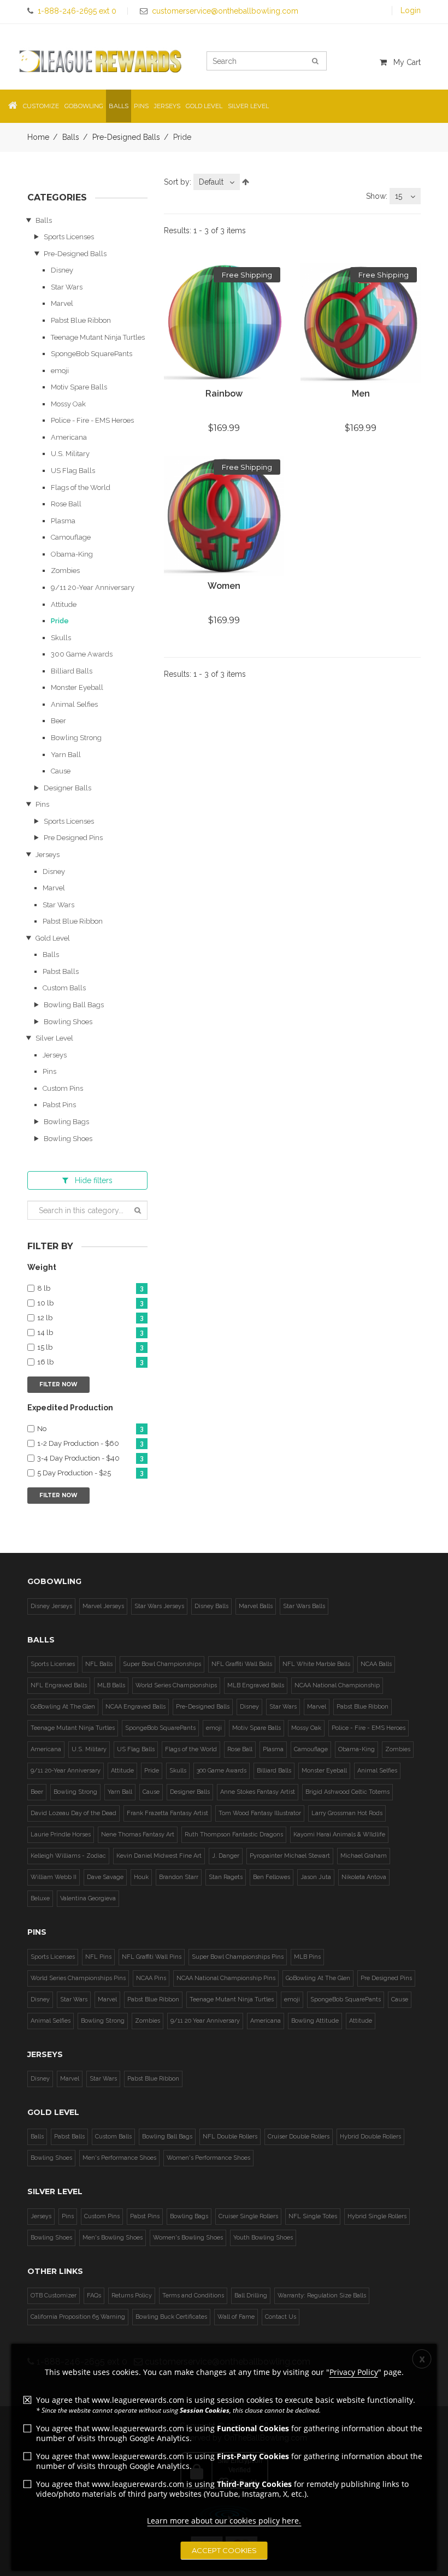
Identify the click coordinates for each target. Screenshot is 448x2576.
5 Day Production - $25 (90, 1473)
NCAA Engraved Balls (135, 1707)
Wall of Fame (236, 2317)
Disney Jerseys (51, 1606)
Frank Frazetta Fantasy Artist (167, 1813)
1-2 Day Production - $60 (90, 1444)
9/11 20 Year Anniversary (205, 2021)
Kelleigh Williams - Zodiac (68, 1856)
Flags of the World (81, 488)
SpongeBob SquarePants (92, 354)
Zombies (65, 571)
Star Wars (67, 287)
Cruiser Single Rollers (248, 2216)
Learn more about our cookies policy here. (224, 2521)
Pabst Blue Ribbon (81, 320)
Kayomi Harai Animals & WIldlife (339, 1834)
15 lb (90, 1348)
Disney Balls (211, 1606)
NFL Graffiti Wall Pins (152, 1957)
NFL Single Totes (313, 2216)
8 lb (90, 1289)
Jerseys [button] (167, 106)
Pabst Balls (61, 971)
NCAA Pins (151, 1978)
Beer (58, 721)
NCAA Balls (376, 1664)
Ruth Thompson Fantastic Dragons (234, 1834)
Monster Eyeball (77, 687)
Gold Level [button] (204, 106)
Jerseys (48, 855)
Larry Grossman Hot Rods (347, 1813)
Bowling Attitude (315, 2021)
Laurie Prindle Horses (61, 1834)
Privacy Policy (354, 2372)
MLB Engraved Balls (256, 1685)
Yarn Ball (66, 755)
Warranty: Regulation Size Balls (322, 2296)
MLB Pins (307, 1957)
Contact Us (281, 2317)
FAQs (94, 2296)
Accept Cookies (224, 2550)
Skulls (61, 638)
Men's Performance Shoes (119, 2158)
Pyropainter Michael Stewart (290, 1856)
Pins (42, 804)
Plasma (63, 521)
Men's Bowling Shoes (113, 2238)
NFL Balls (99, 1664)
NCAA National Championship (337, 1685)
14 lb (90, 1333)
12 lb (90, 1318)
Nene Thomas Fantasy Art (138, 1834)
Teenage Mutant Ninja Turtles (98, 337)
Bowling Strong (76, 738)
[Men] (361, 323)
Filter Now (58, 1384)
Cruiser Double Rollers (299, 2137)
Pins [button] (141, 106)
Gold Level (53, 938)
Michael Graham (364, 1856)
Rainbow (224, 394)
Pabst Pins (59, 1105)
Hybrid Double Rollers (370, 2137)
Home (38, 137)
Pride (60, 621)
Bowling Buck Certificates (171, 2317)
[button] (13, 106)
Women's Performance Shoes (208, 2158)
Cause (61, 771)
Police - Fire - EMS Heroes (92, 420)
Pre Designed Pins (73, 838)
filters (94, 1180)
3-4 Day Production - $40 (90, 1458)
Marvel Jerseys (103, 1606)
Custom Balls (64, 988)
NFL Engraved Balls (59, 1685)
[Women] (224, 516)
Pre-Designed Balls (126, 137)
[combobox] (217, 182)
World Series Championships (176, 1685)
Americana (69, 437)
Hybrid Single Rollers (377, 2216)
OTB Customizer (54, 2296)
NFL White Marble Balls (316, 1664)
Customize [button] (41, 106)
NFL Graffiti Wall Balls (242, 1664)
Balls (71, 137)
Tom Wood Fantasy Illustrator (260, 1813)
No (90, 1429)
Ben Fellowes (272, 1877)
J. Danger (226, 1856)
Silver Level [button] (248, 106)
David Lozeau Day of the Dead (73, 1813)
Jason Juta (316, 1877)
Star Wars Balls (304, 1606)
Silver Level (54, 1038)
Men (361, 394)
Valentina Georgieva (88, 1898)
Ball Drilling (251, 2296)
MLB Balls (111, 1685)
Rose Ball (66, 504)
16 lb (90, 1362)
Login (411, 10)
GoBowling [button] (84, 106)
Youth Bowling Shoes (263, 2238)
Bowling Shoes (68, 1022)
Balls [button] (119, 106)
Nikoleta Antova (364, 1877)
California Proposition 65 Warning (78, 2317)
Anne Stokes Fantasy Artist (258, 1792)
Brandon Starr (179, 1877)
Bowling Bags (66, 1122)
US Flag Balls (73, 471)
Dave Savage (105, 1877)
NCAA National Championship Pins (226, 1978)
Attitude (64, 604)
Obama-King (72, 554)
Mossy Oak (68, 404)
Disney (62, 270)
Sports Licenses (69, 237)
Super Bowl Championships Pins (238, 1957)
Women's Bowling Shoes (188, 2238)
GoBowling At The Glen (63, 1707)
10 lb (90, 1303)
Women (224, 586)
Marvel (62, 303)
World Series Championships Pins (78, 1978)
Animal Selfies (74, 704)
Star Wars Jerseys (159, 1606)
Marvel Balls (256, 1606)
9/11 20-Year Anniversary (93, 587)
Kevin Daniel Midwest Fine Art (159, 1856)
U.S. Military (70, 454)
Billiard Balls (72, 671)
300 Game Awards (82, 654)
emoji (60, 371)
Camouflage (71, 537)
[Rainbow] (224, 323)
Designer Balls (67, 788)
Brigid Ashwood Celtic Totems (347, 1792)
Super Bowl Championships (162, 1664)
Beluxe (40, 1898)
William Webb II (54, 1877)
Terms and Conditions (193, 2296)
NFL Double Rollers (230, 2137)
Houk (141, 1877)
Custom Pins (63, 1088)
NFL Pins (98, 1957)
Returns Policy (132, 2296)
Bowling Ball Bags (74, 1005)
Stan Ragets (226, 1877)
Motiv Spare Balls (79, 387)
